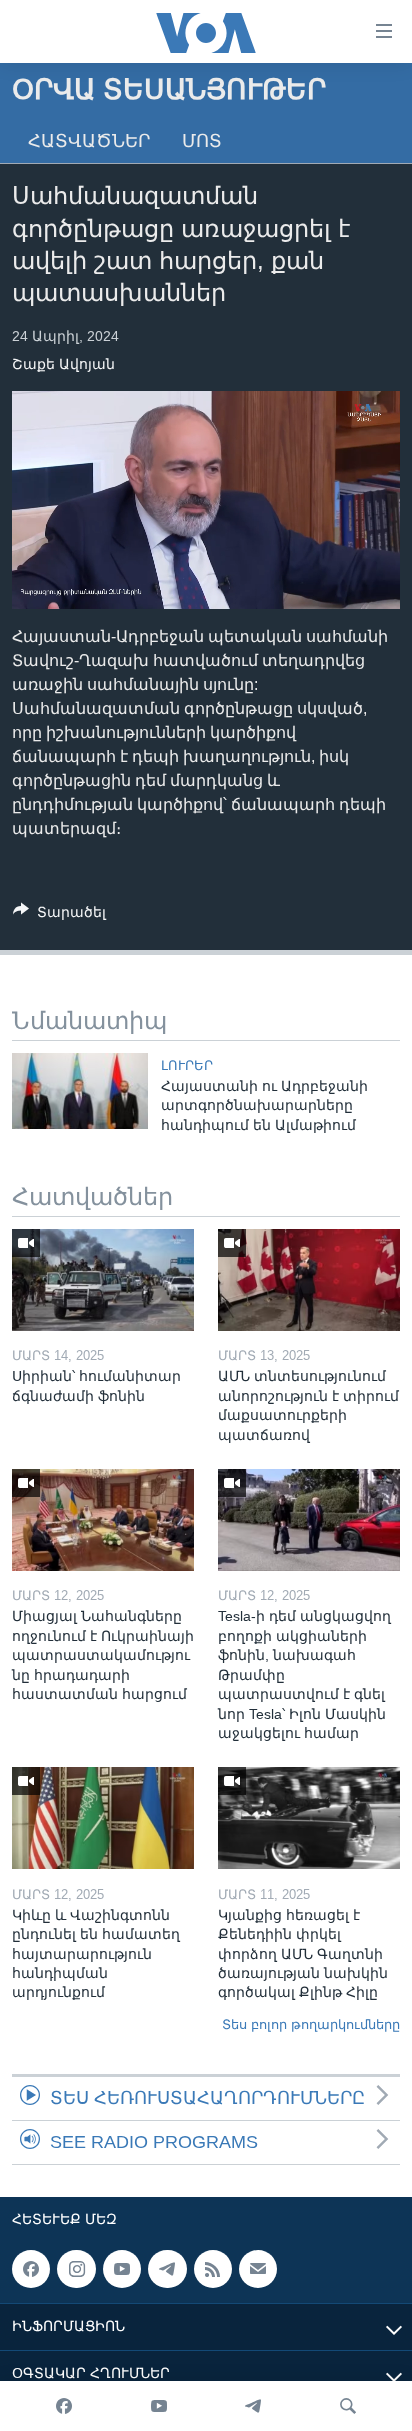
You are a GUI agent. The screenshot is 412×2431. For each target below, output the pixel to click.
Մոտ (202, 141)
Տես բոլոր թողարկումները (311, 2024)
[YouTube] (159, 2406)
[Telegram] (253, 2406)
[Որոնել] (348, 2406)
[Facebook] (64, 2406)
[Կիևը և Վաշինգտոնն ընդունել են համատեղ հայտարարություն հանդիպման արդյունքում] (103, 1818)
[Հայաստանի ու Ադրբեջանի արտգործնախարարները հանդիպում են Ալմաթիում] (80, 1091)
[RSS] (213, 2269)
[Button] (59, 915)
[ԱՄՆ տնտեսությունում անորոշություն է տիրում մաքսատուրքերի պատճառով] (309, 1280)
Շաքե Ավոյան (63, 364)
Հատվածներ (89, 141)
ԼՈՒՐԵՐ (187, 1065)
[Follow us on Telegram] (167, 2269)
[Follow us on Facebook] (31, 2269)
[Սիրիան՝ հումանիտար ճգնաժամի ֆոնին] (103, 1280)
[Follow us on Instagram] (76, 2269)
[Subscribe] (258, 2269)
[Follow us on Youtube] (122, 2269)
